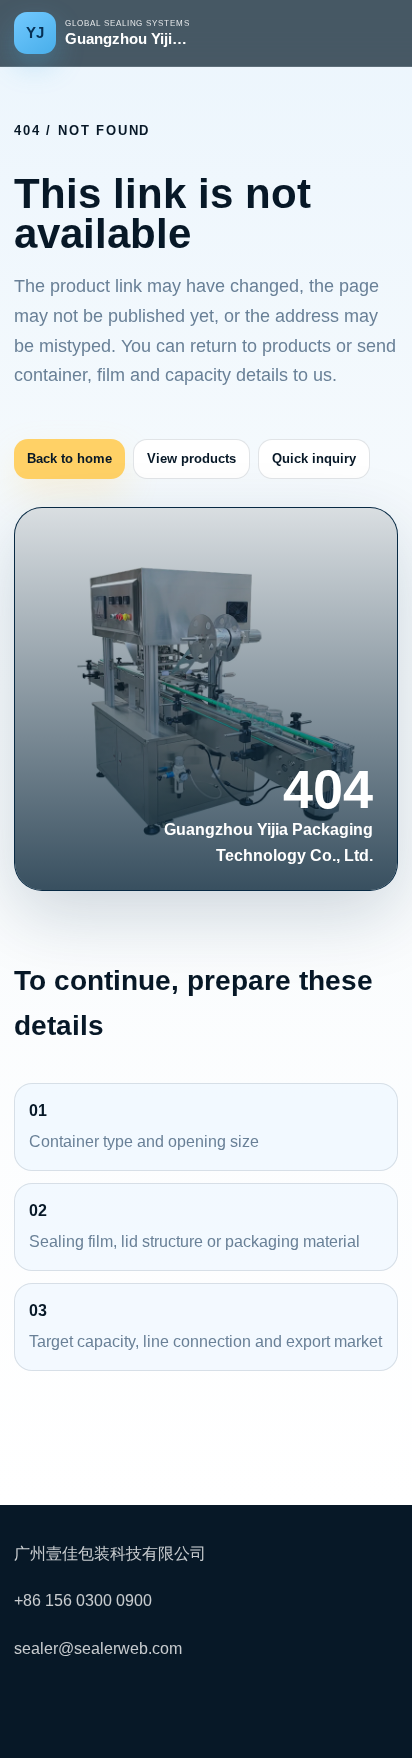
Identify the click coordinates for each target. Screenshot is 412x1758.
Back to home (69, 458)
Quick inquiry (314, 458)
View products (191, 458)
